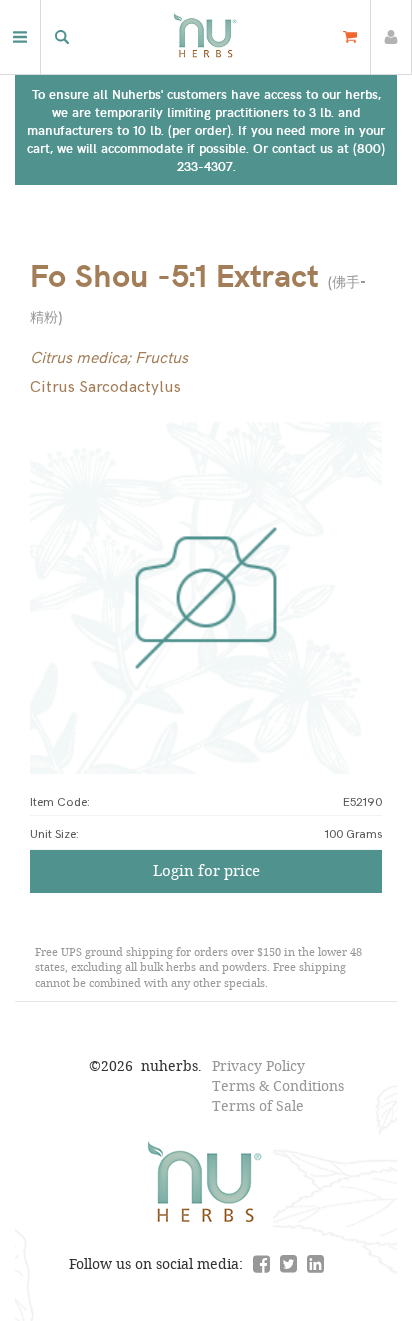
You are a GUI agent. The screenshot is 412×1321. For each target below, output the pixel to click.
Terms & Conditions (278, 1085)
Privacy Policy (258, 1065)
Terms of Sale (258, 1105)
